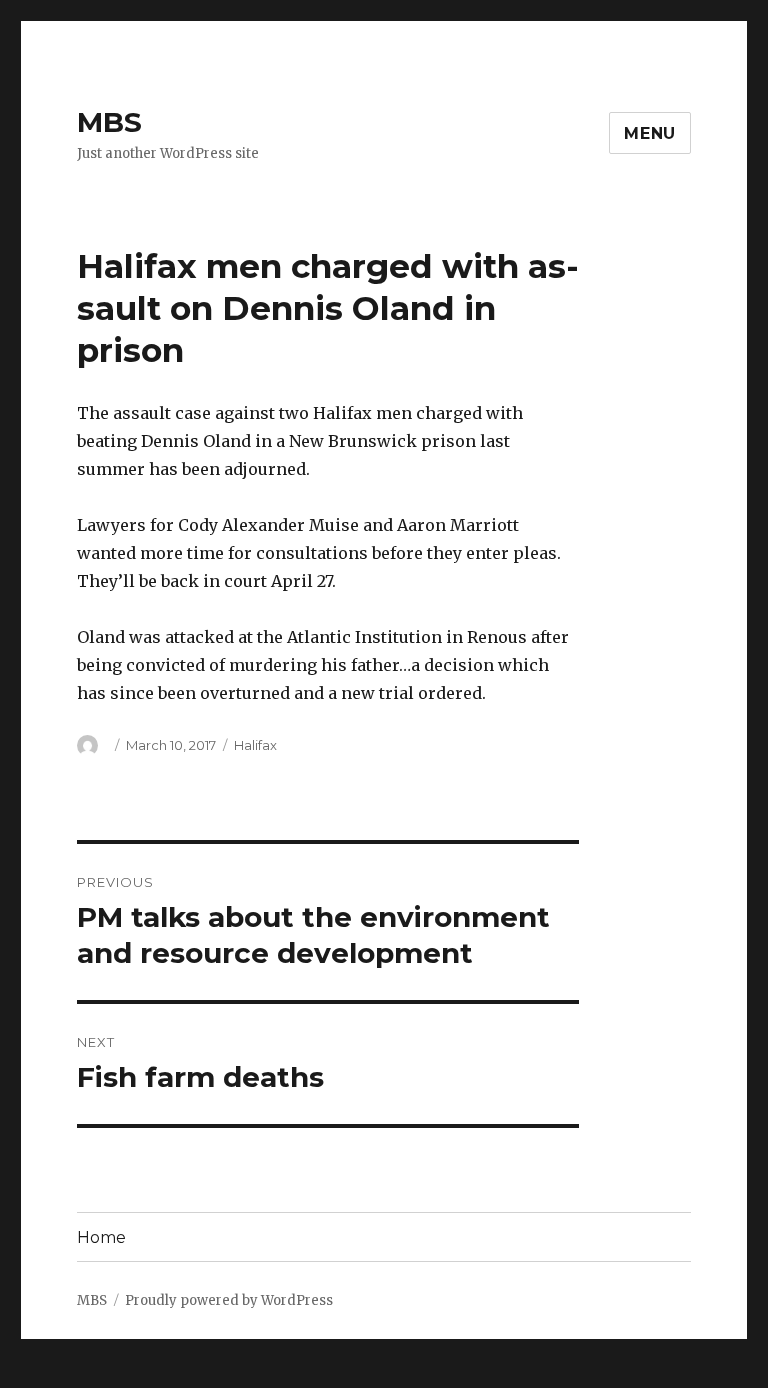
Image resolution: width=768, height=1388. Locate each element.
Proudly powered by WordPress (229, 1300)
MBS (109, 122)
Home (101, 1237)
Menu (650, 133)
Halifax (255, 745)
